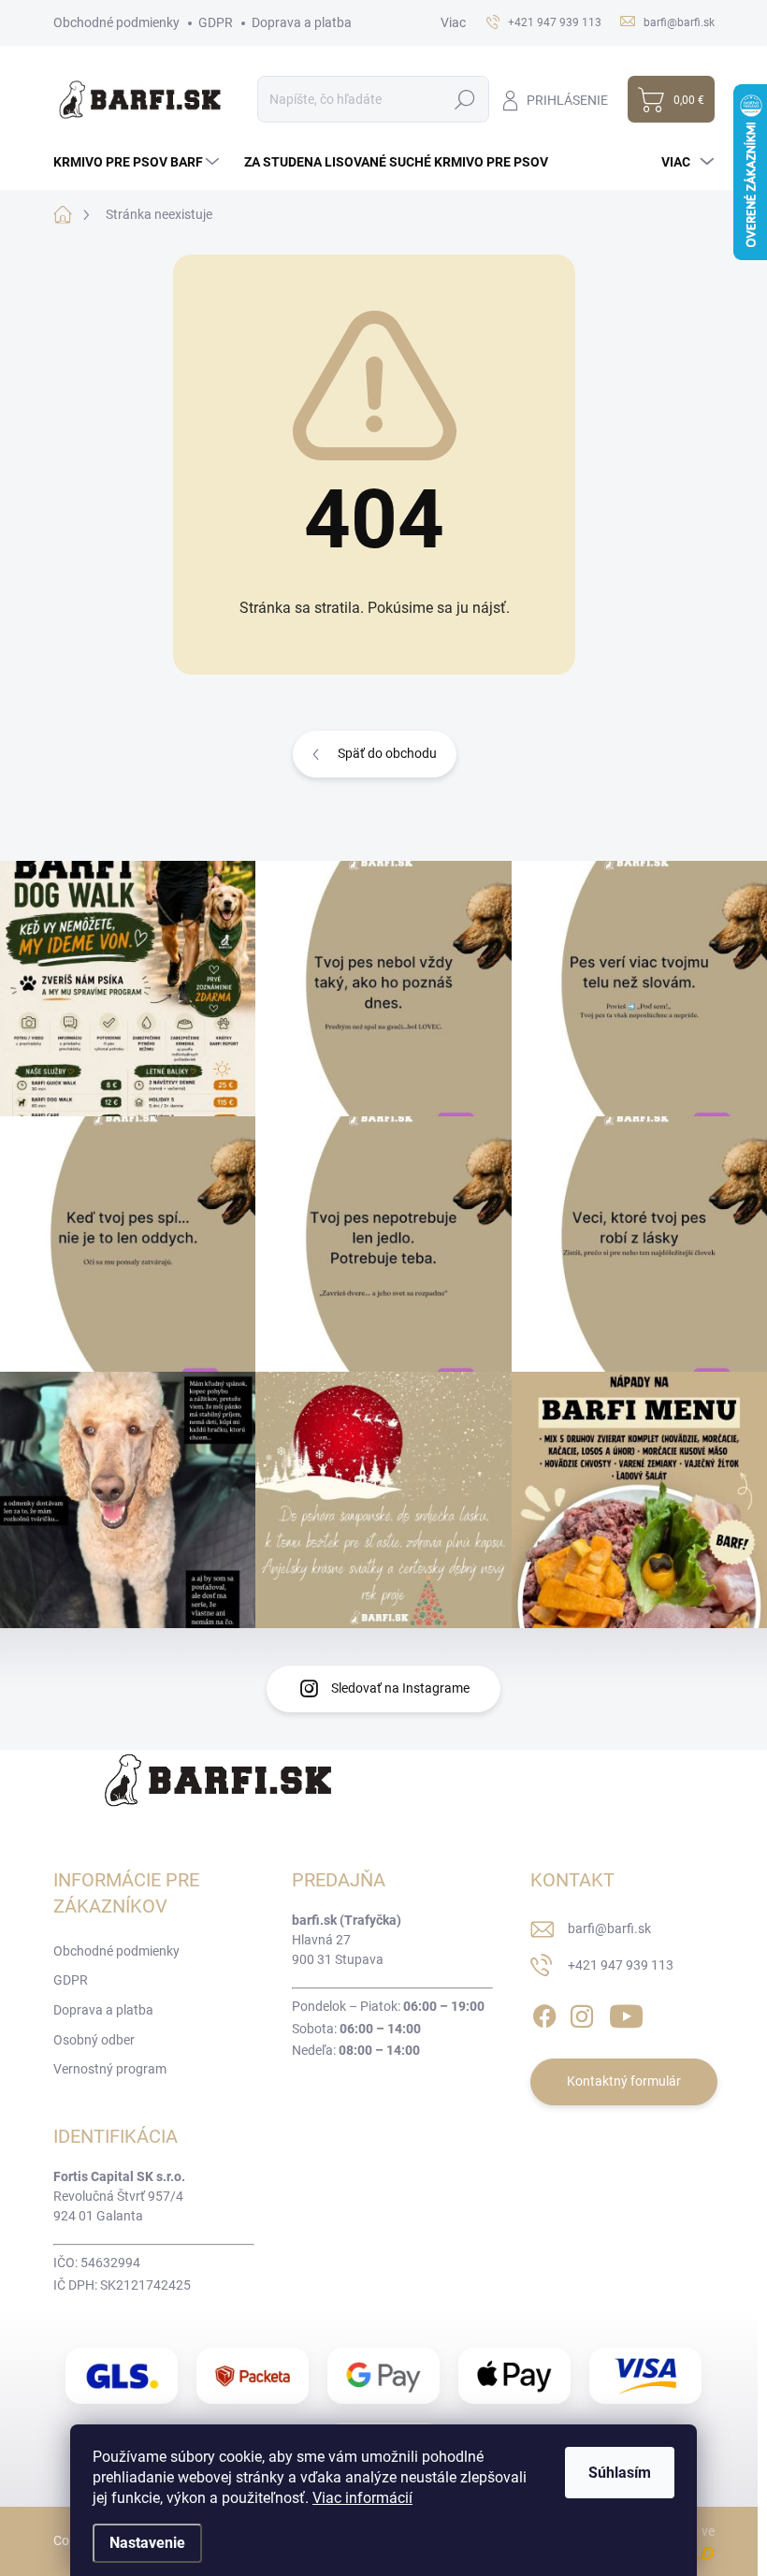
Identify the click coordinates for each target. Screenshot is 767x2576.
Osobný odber (94, 2040)
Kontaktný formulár (624, 2081)
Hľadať (465, 99)
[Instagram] (582, 2013)
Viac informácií (362, 2498)
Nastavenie (147, 2543)
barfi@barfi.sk (609, 1928)
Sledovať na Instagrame (400, 1688)
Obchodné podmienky (116, 22)
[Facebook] (544, 2013)
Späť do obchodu (387, 753)
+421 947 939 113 (621, 1965)
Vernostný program (110, 2069)
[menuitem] (138, 162)
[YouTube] (626, 2013)
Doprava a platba (302, 22)
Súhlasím (620, 2473)
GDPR (216, 22)
